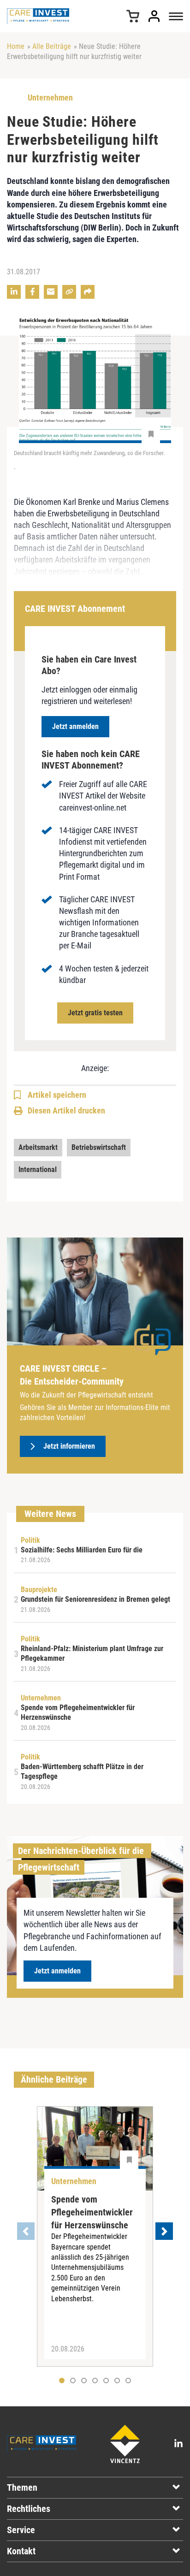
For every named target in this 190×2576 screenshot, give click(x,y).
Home (16, 46)
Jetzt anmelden (75, 726)
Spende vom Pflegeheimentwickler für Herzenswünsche (92, 2212)
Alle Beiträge (52, 46)
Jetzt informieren (69, 1446)
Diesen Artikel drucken (66, 1110)
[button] (73, 2381)
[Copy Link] (69, 292)
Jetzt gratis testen (95, 1013)
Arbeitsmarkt (38, 1147)
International (38, 1170)
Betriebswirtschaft (99, 1147)
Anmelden (154, 16)
